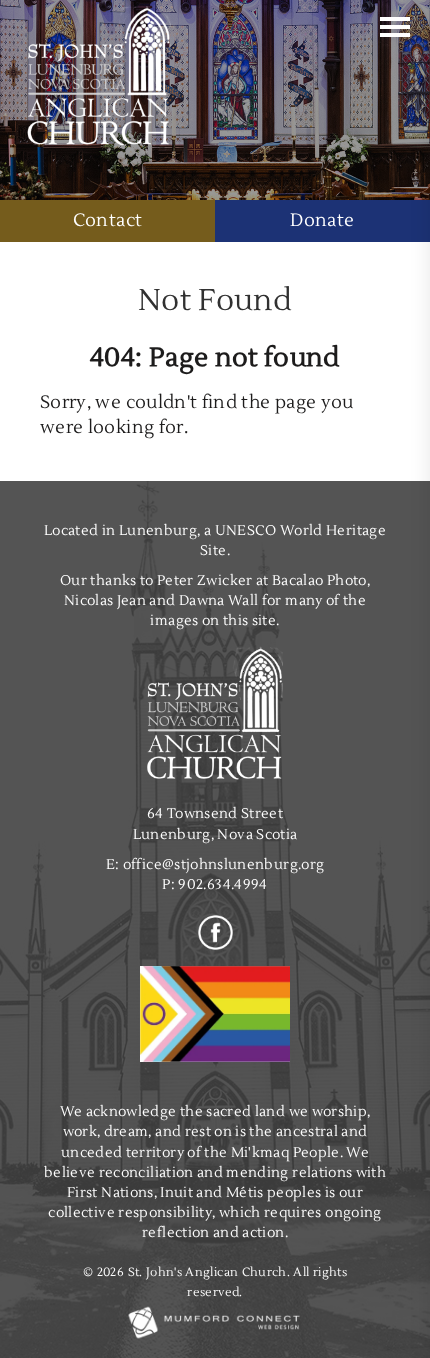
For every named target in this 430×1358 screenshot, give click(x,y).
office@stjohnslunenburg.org (224, 864)
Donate (322, 220)
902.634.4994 (222, 884)
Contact (107, 220)
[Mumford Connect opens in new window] (215, 1337)
